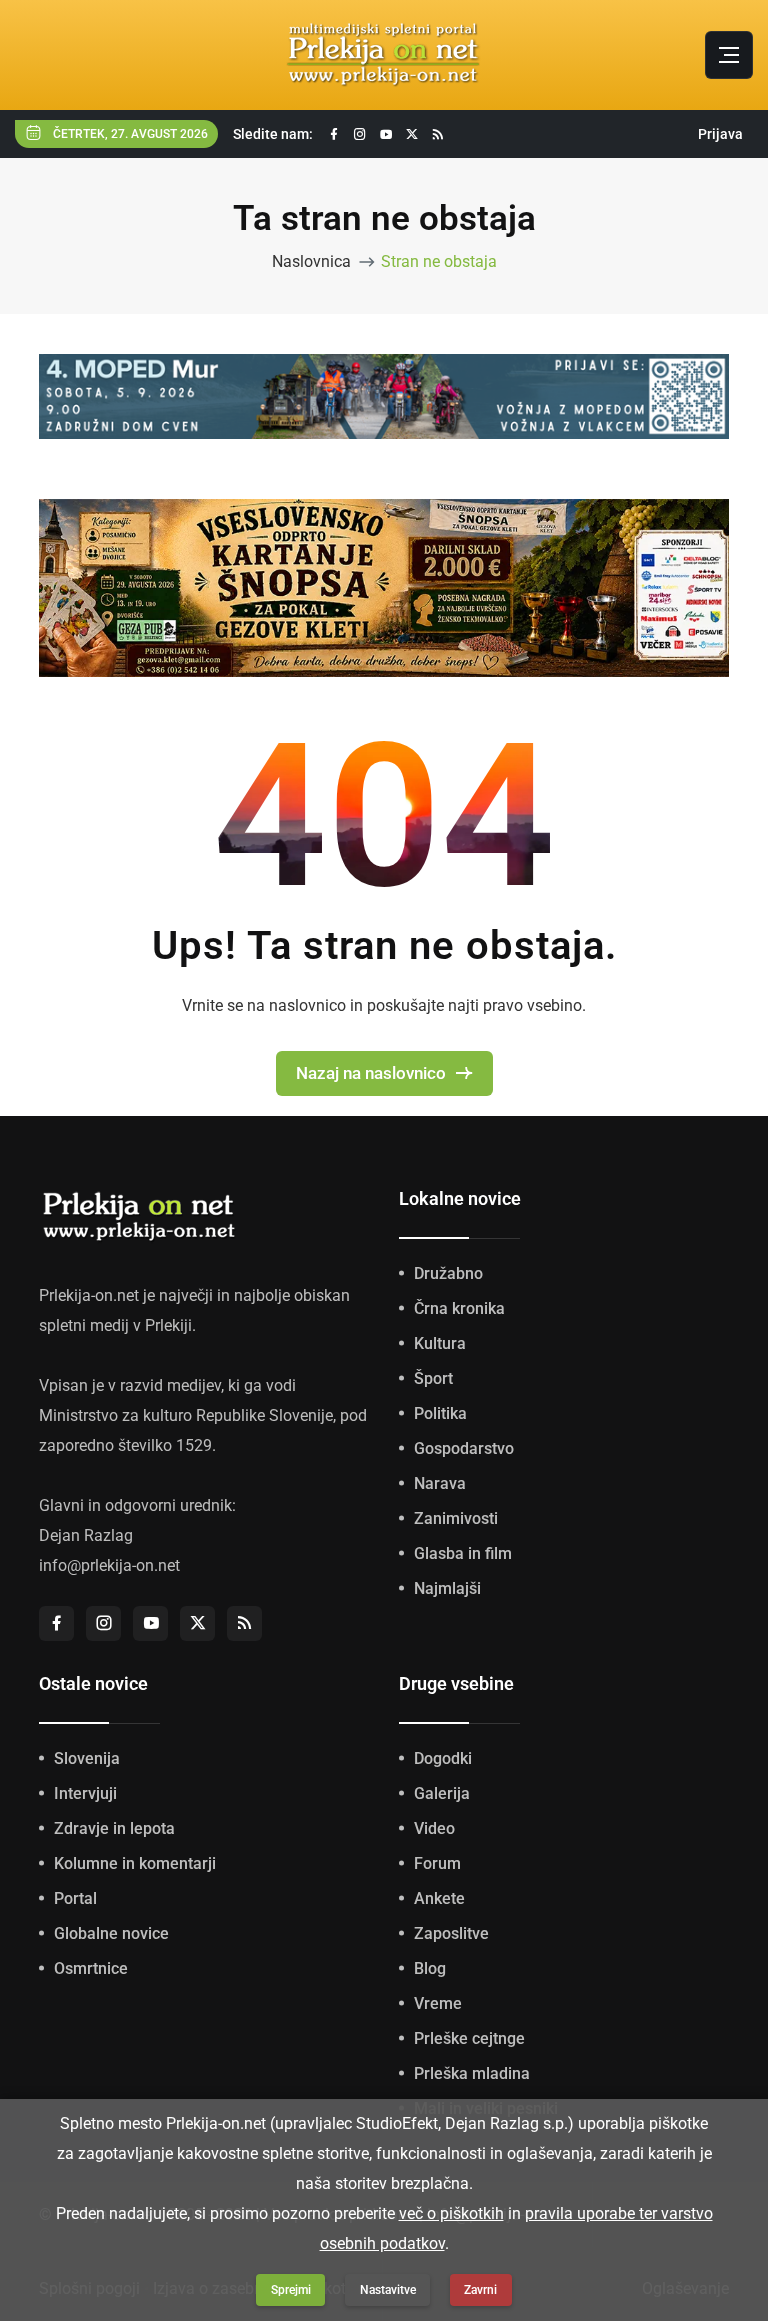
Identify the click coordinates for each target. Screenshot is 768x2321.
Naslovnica (311, 261)
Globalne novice (111, 1933)
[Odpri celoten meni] (729, 55)
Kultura (440, 1343)
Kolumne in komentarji (135, 1863)
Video (434, 1828)
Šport (433, 1378)
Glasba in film (463, 1553)
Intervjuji (85, 1793)
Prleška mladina (472, 2073)
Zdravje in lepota (114, 1828)
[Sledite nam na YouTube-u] (386, 134)
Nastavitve (388, 2290)
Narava (440, 1483)
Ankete (439, 1898)
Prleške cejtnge (469, 2038)
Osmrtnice (91, 1968)
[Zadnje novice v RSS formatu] (438, 134)
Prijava (720, 134)
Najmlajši (447, 1588)
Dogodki (443, 1758)
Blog (430, 1968)
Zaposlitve (451, 1933)
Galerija (442, 1793)
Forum (437, 1863)
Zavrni (480, 2290)
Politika (440, 1413)
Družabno (448, 1273)
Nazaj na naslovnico (371, 1073)
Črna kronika (459, 1308)
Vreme (438, 2003)
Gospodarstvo (464, 1448)
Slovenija (87, 1758)
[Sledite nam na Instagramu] (360, 134)
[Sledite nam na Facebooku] (334, 134)
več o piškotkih (451, 2213)
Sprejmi (291, 2290)
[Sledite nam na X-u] (412, 134)
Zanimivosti (456, 1518)
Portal (75, 1898)
